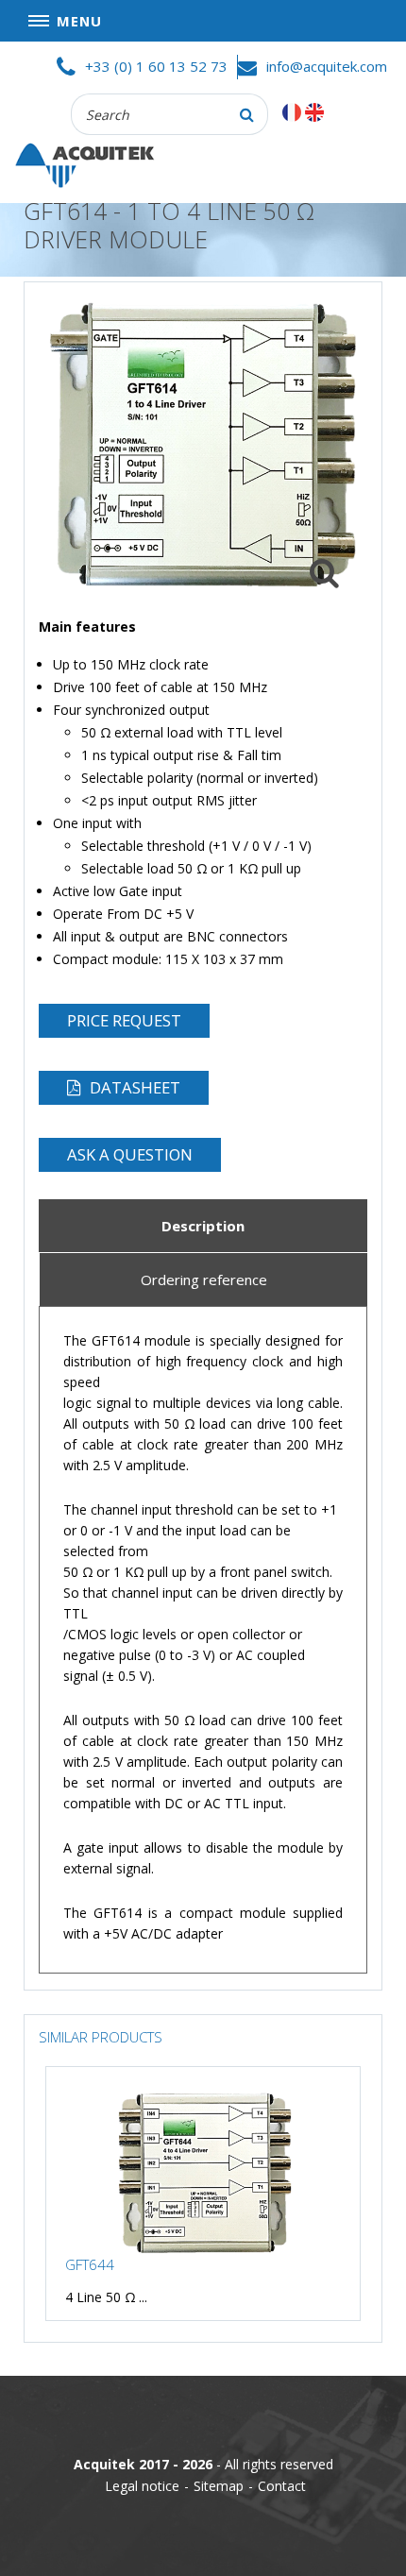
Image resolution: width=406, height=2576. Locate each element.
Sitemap (219, 2486)
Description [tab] (203, 1226)
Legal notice (142, 2486)
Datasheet (135, 1087)
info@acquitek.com (327, 66)
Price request (124, 1020)
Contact (282, 2486)
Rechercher (247, 114)
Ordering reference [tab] (204, 1280)
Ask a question (130, 1154)
